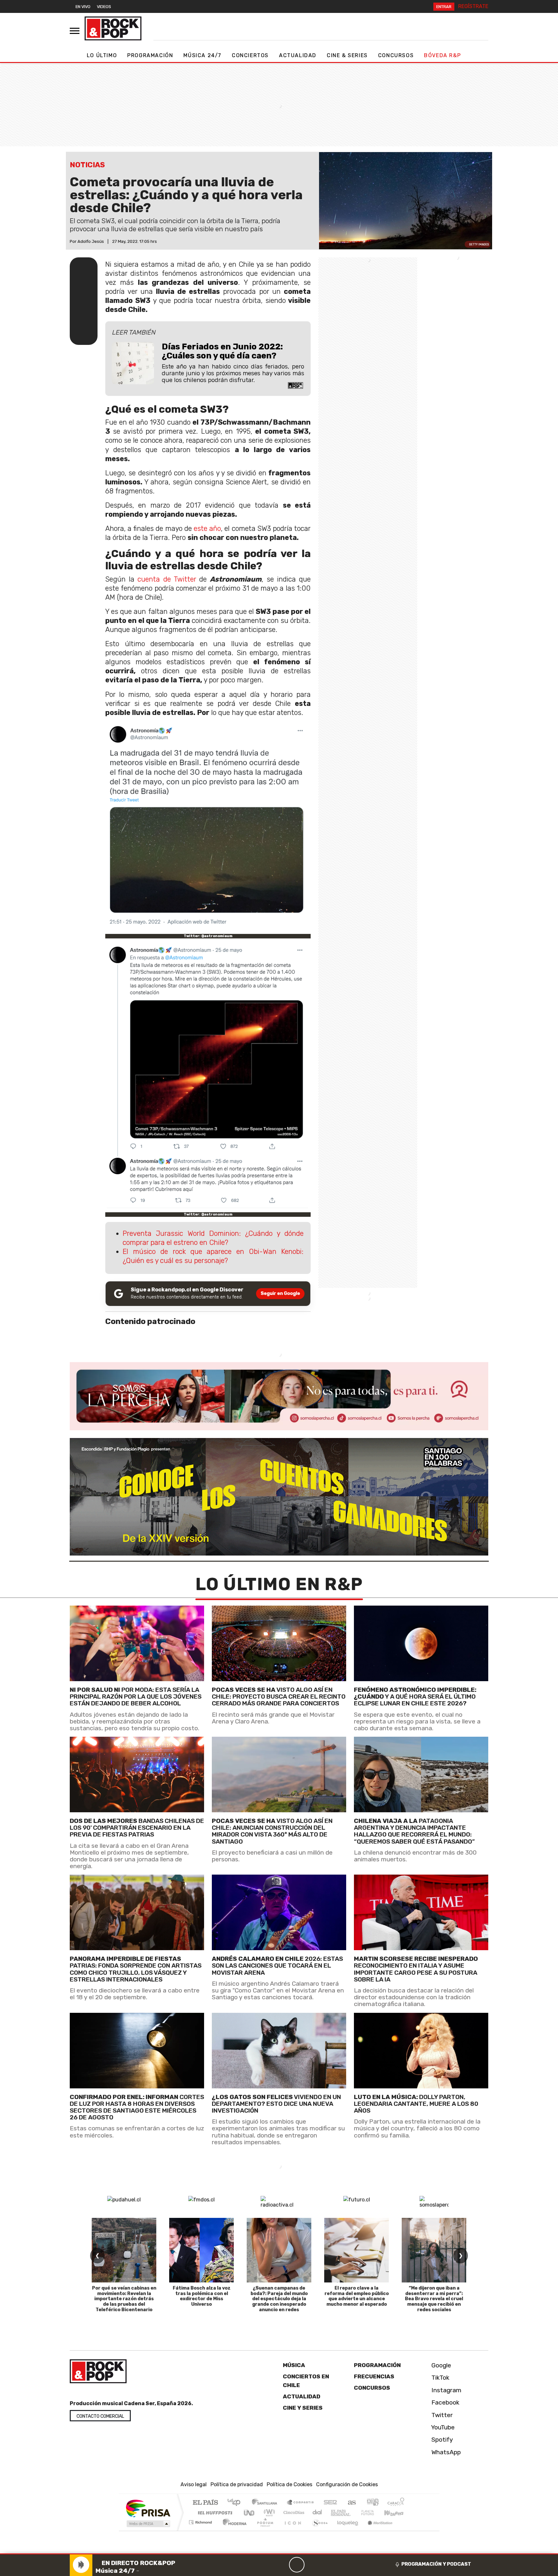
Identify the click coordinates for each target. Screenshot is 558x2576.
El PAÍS (205, 2503)
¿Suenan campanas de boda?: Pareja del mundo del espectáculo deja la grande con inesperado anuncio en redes (279, 2299)
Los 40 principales (236, 2503)
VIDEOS (104, 7)
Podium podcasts (201, 2521)
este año (207, 528)
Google (440, 2365)
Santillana (266, 2503)
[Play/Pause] (297, 2565)
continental (317, 2513)
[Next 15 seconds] (312, 2565)
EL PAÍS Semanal (335, 2513)
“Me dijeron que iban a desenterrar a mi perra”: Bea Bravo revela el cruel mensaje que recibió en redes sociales (434, 2299)
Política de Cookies (289, 2484)
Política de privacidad (237, 2484)
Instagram (446, 2390)
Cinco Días (293, 2513)
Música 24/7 (202, 55)
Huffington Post (214, 2513)
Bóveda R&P (442, 55)
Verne (354, 2513)
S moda (318, 2530)
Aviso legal (194, 2484)
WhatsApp (445, 2452)
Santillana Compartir (301, 2503)
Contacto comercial (100, 2416)
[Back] (266, 2565)
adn (372, 2503)
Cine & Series (347, 55)
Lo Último (102, 55)
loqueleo (346, 2530)
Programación (150, 55)
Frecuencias (374, 2376)
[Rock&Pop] (113, 28)
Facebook (445, 2402)
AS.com (351, 2503)
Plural (263, 2530)
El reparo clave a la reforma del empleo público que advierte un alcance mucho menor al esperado (357, 2296)
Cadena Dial (374, 2513)
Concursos (396, 55)
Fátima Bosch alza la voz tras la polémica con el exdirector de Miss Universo (202, 2296)
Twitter (441, 2415)
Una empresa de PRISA (148, 2508)
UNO (250, 2513)
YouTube (442, 2427)
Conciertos (250, 55)
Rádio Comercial (405, 2530)
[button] (279, 2554)
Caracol (396, 2503)
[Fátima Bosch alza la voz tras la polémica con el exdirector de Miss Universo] (201, 2250)
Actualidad (298, 55)
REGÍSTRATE (473, 6)
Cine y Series (303, 2408)
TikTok (440, 2378)
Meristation (377, 2530)
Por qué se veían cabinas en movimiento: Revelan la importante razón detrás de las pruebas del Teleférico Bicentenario (124, 2299)
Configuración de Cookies (347, 2484)
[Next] (328, 2565)
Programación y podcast (436, 2564)
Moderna (233, 2530)
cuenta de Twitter (167, 579)
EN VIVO (83, 7)
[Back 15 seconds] (281, 2565)
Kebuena (397, 2513)
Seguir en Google (280, 1293)
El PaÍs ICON (292, 2530)
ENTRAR (444, 7)
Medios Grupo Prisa (148, 2524)
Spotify (441, 2440)
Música (294, 2365)
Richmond (201, 2530)
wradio (268, 2513)
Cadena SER (330, 2503)
